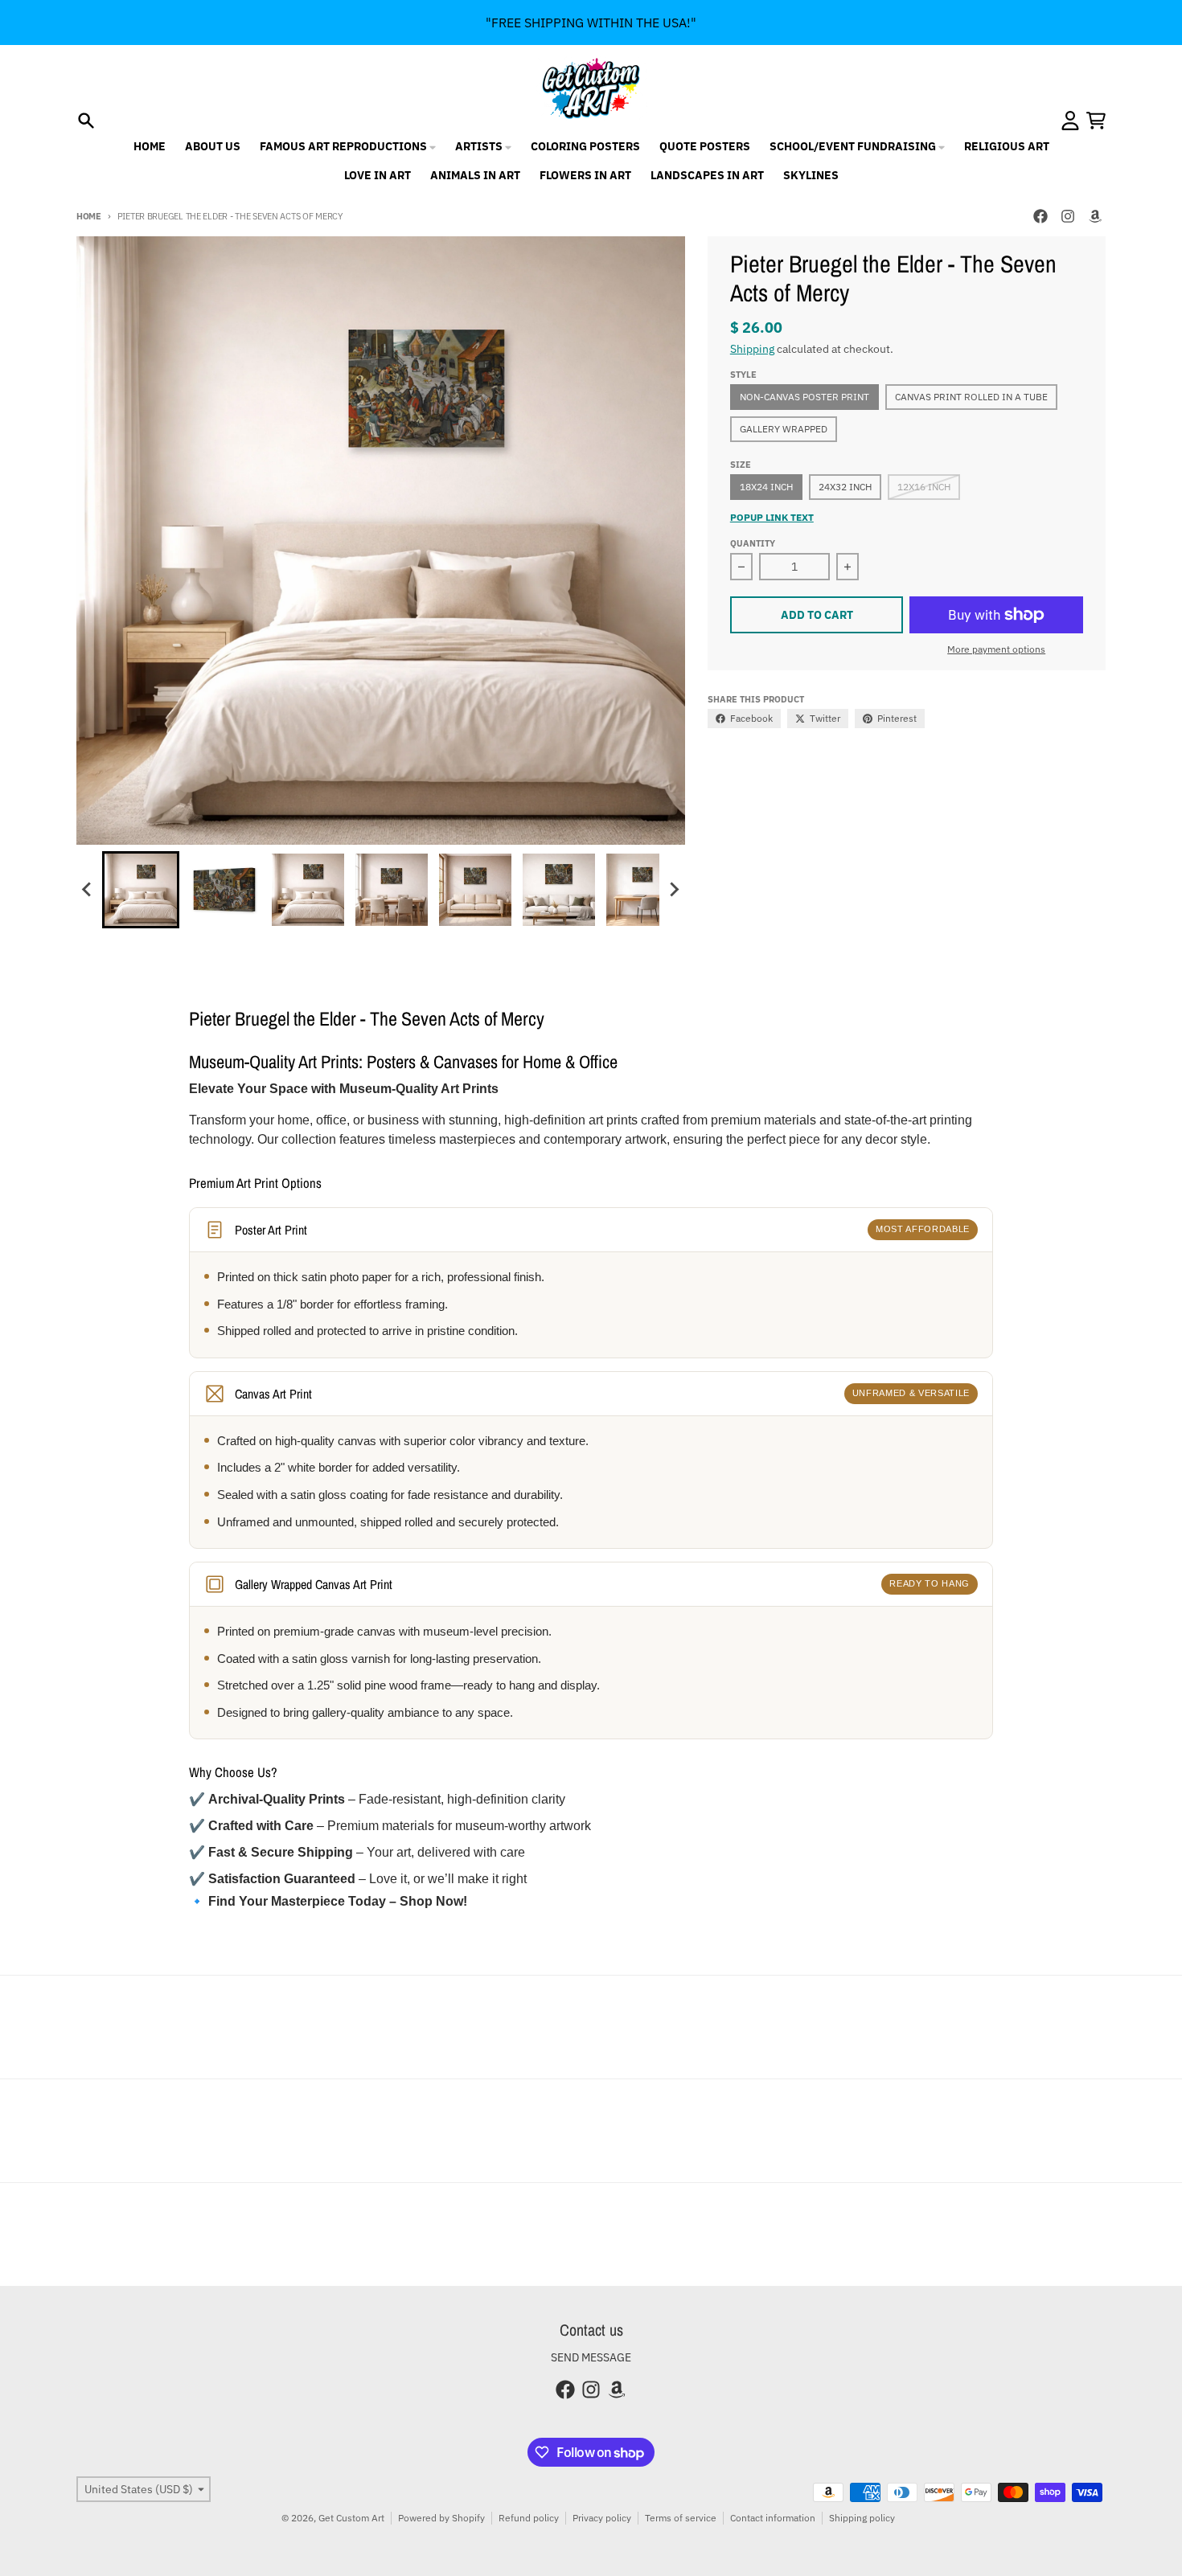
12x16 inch (924, 487)
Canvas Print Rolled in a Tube (971, 397)
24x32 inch (845, 487)
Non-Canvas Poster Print (804, 397)
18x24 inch (766, 487)
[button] (141, 890)
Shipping (752, 349)
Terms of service (681, 2518)
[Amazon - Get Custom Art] (1095, 216)
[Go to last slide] (88, 890)
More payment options (996, 649)
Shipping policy (862, 2518)
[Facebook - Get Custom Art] (1040, 216)
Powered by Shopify (441, 2518)
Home (89, 216)
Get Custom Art (351, 2518)
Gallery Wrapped (784, 429)
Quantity (753, 543)
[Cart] (1096, 121)
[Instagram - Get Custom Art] (1068, 216)
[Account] (1070, 121)
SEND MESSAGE (591, 2357)
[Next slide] (674, 890)
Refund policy (529, 2518)
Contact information (773, 2518)
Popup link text (772, 517)
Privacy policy (602, 2518)
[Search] (86, 121)
